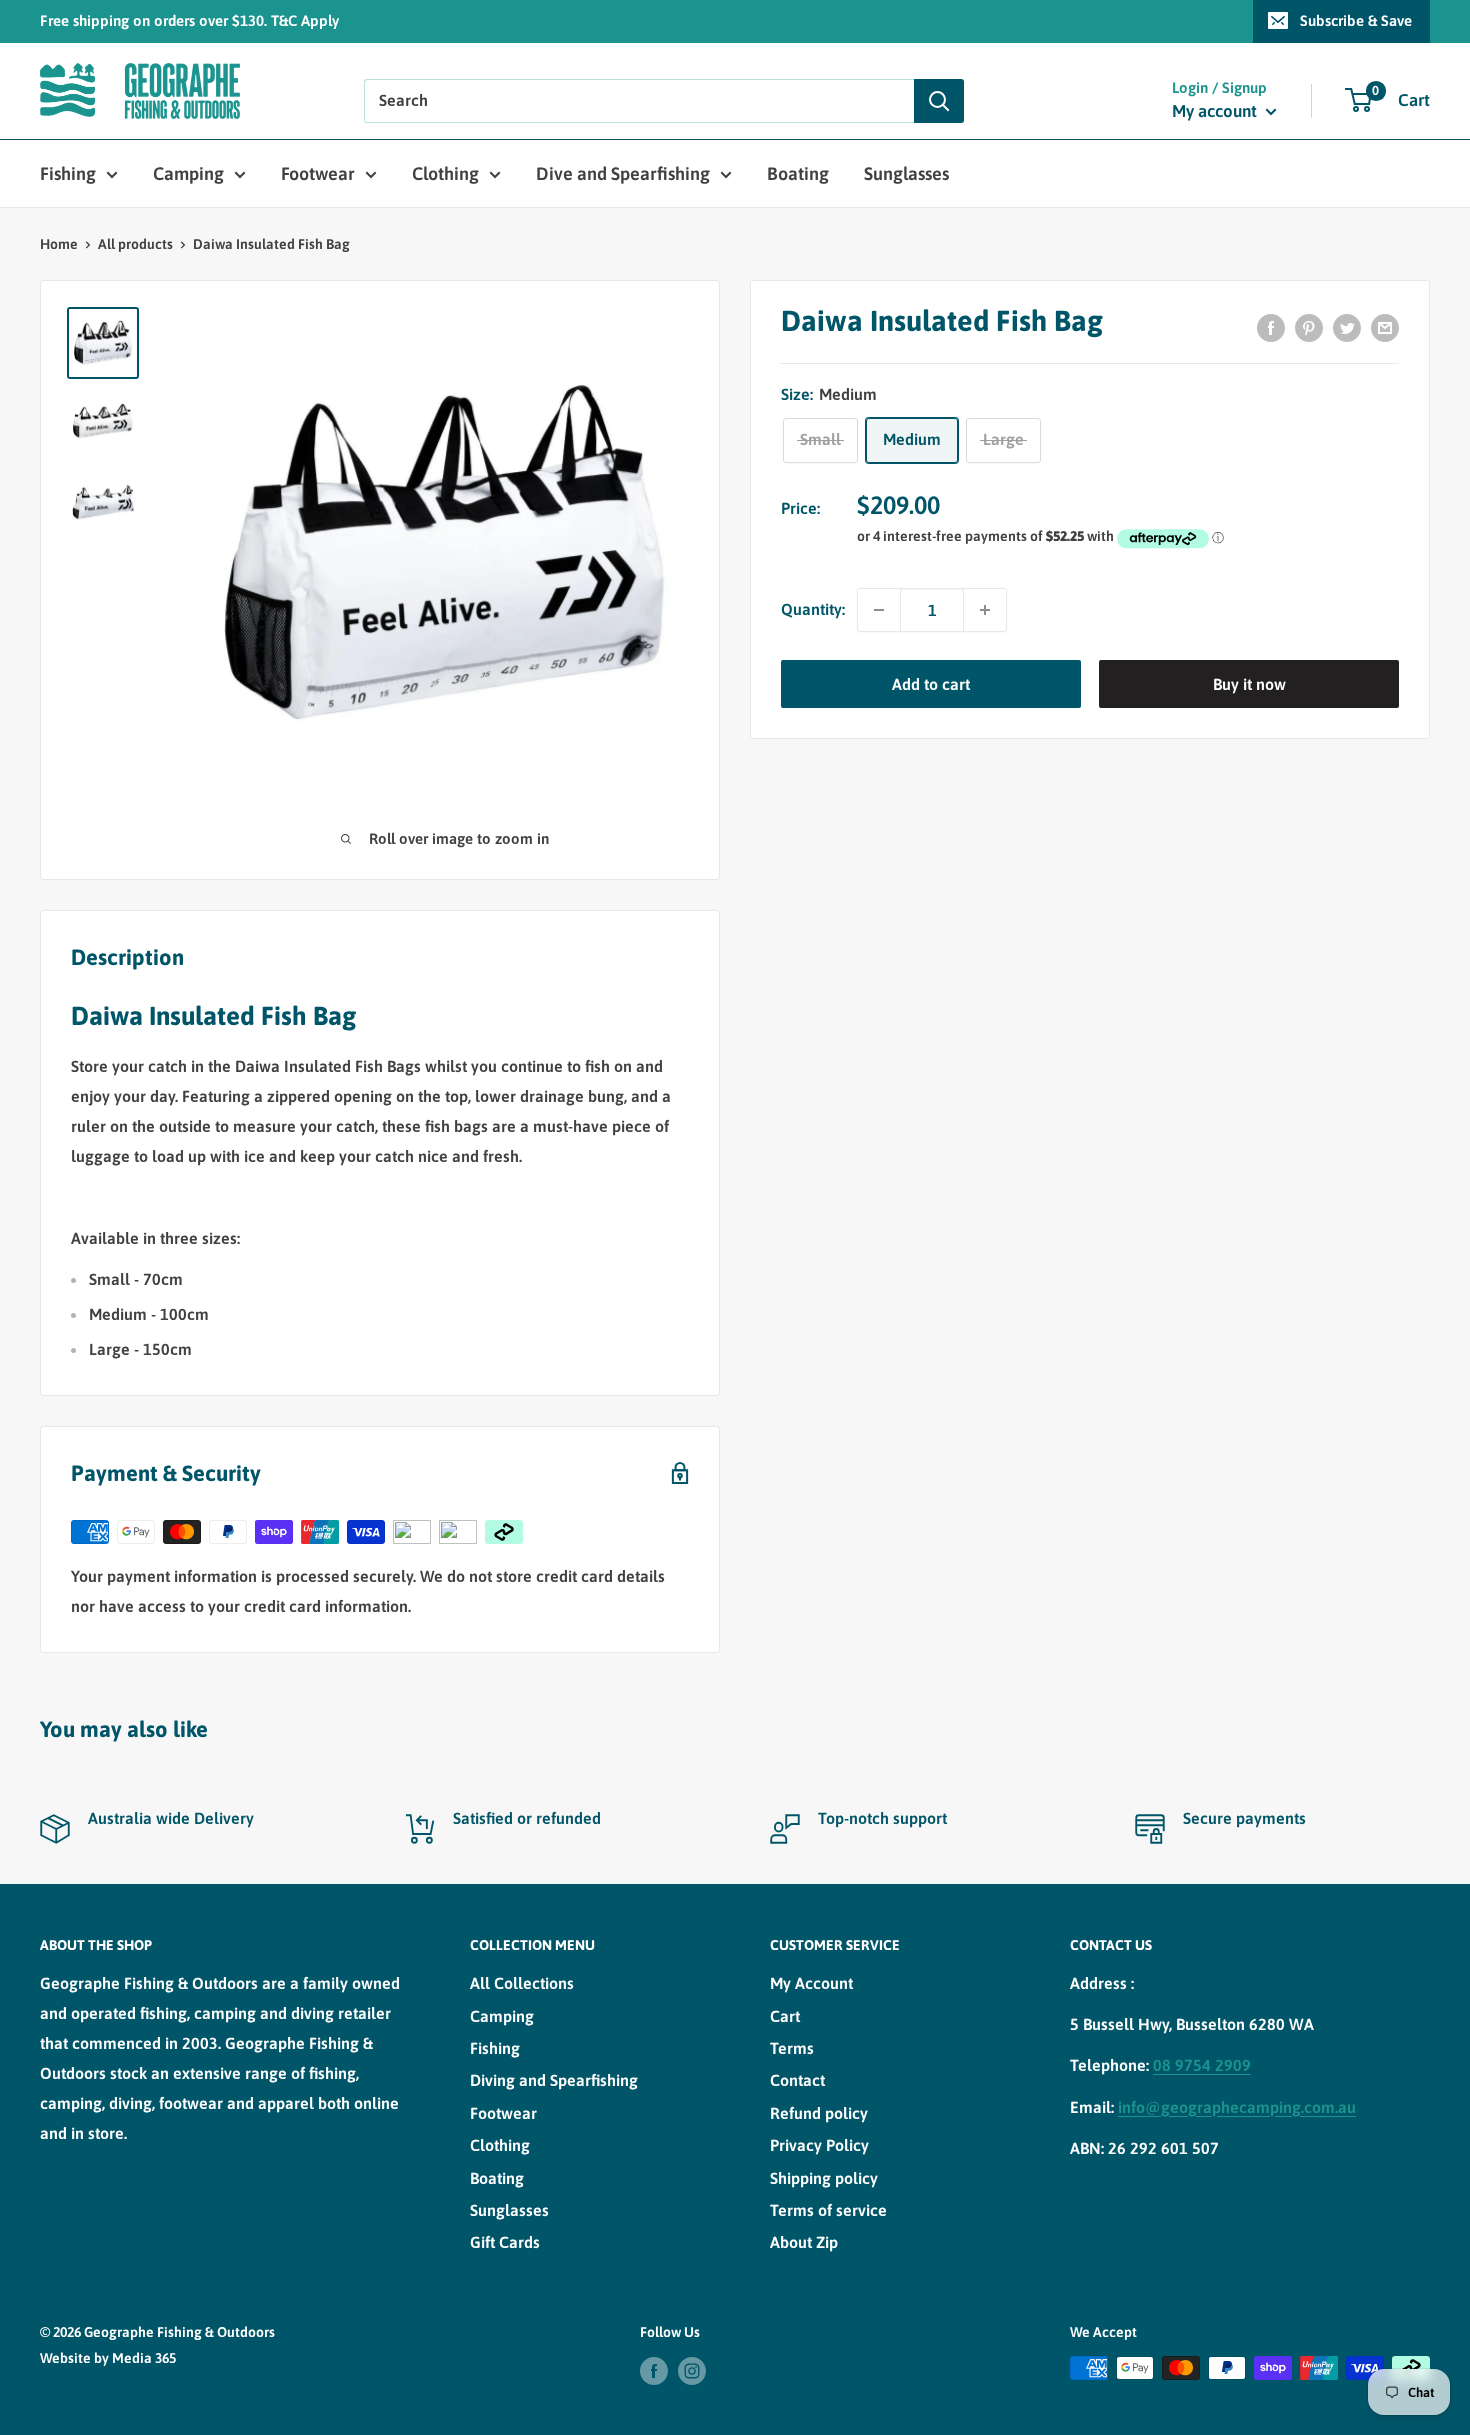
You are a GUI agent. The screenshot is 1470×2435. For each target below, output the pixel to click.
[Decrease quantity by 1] (879, 610)
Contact (797, 2080)
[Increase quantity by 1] (985, 610)
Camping (188, 173)
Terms (792, 2048)
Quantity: (813, 609)
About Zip (804, 2242)
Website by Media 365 (108, 2358)
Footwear (318, 173)
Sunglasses (906, 173)
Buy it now (1249, 684)
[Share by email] (1385, 327)
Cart (785, 2016)
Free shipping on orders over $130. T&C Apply (189, 20)
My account (1216, 111)
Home (59, 244)
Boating (798, 173)
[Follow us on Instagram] (692, 2370)
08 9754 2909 (1202, 2065)
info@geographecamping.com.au (1237, 2107)
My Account (811, 1983)
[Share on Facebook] (1271, 327)
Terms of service (828, 2210)
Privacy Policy (819, 2145)
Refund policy (819, 2113)
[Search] (939, 101)
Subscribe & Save (1356, 20)
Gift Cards (505, 2242)
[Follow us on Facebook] (654, 2370)
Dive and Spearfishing (623, 173)
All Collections (522, 1983)
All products (135, 244)
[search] (639, 101)
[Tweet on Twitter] (1347, 327)
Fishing (68, 173)
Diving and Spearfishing (554, 2080)
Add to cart (931, 684)
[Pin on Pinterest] (1309, 327)
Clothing (445, 173)
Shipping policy (824, 2178)
